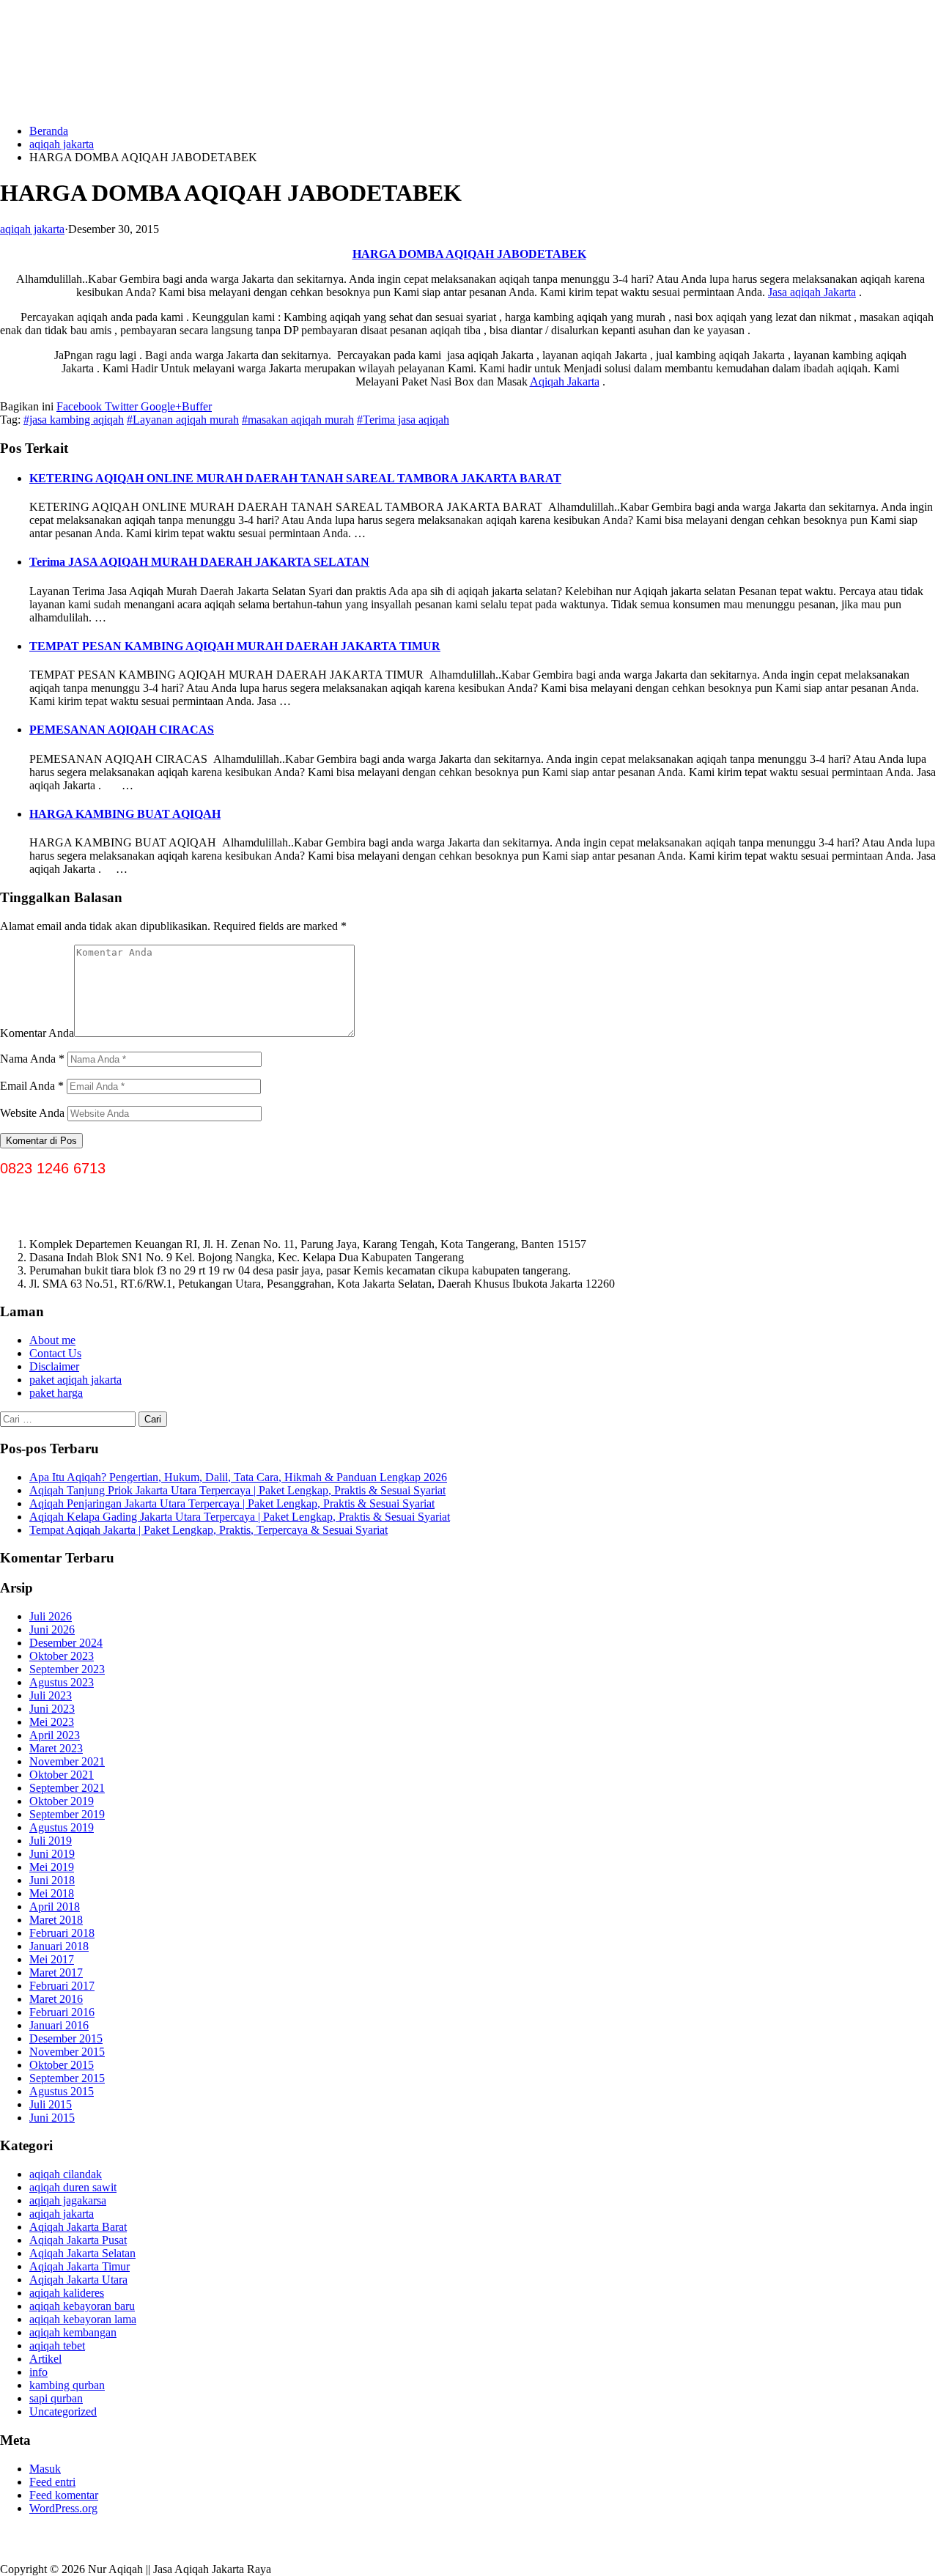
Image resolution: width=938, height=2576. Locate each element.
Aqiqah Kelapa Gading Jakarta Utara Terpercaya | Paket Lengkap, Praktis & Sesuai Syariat (240, 1517)
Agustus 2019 (62, 1827)
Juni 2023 (52, 1709)
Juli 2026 (51, 1616)
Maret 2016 (56, 1999)
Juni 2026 (52, 1630)
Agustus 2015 (62, 2091)
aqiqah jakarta (62, 144)
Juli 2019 (51, 1841)
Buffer (197, 406)
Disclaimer (54, 1366)
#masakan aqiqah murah (298, 420)
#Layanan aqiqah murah (183, 420)
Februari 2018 (62, 1933)
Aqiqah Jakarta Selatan (82, 2253)
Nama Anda (32, 1059)
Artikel (45, 2359)
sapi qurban (56, 2398)
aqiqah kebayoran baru (82, 2306)
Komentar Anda (37, 1033)
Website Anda (32, 1113)
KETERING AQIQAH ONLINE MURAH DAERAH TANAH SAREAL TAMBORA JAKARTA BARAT (295, 478)
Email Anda (32, 1086)
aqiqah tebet (57, 2346)
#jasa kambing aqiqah (74, 420)
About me (52, 1340)
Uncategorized (63, 2411)
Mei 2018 (52, 1893)
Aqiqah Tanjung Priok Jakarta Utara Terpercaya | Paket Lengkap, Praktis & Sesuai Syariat (237, 1490)
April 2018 (55, 1907)
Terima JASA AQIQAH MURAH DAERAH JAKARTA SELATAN (199, 562)
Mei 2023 (52, 1722)
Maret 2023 (56, 1748)
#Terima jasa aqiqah (403, 420)
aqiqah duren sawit (73, 2187)
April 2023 (55, 1735)
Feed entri (52, 2482)
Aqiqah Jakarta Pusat (78, 2240)
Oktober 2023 (62, 1656)
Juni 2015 (52, 2118)
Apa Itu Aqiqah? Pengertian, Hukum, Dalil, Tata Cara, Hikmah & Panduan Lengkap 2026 (238, 1477)
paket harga (56, 1393)
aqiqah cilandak (66, 2174)
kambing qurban (67, 2385)
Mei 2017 (52, 1959)
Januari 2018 (59, 1946)
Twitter (120, 406)
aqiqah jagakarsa (68, 2200)
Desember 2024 (66, 1643)
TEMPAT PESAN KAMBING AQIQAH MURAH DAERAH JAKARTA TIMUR (235, 646)
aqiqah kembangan (73, 2332)
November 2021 (67, 1761)
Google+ (160, 406)
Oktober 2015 (62, 2065)
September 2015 (67, 2078)
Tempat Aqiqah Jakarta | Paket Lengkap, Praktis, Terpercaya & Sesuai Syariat (208, 1530)
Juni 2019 (52, 1854)
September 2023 (67, 1669)
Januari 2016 (59, 2025)
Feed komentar (64, 2495)
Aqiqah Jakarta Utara (78, 2280)
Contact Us (55, 1353)
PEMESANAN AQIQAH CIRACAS (122, 730)
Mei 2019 (52, 1867)
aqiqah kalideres (67, 2293)
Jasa (779, 292)
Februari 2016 (62, 2012)
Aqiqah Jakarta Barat (78, 2227)
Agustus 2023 (62, 1682)
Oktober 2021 (62, 1775)
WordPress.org (63, 2508)
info (38, 2372)
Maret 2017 (56, 1972)
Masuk (45, 2469)
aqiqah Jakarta (823, 292)
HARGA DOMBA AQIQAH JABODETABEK (469, 254)
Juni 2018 (52, 1880)
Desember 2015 (66, 2038)
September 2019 (67, 1814)
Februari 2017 (62, 1986)
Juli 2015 (51, 2104)
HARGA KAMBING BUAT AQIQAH (125, 814)
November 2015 (67, 2052)
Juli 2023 (51, 1695)
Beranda (49, 131)
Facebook (79, 406)
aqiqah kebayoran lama (83, 2319)
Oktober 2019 (62, 1801)
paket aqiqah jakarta (75, 1380)
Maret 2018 (56, 1920)
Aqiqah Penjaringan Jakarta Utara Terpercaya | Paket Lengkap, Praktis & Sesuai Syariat (232, 1503)
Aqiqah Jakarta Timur (80, 2266)
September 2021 (67, 1788)
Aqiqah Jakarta (565, 381)
